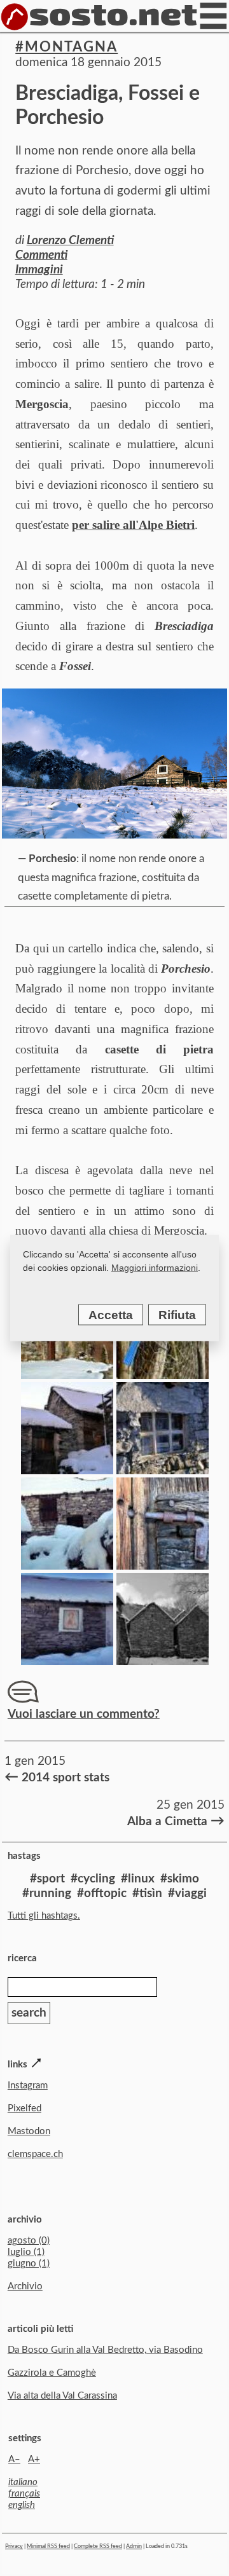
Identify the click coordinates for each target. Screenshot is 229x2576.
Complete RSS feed (98, 2546)
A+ (34, 2459)
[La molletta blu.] (163, 1375)
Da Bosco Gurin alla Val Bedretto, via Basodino (105, 2350)
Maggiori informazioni (155, 1268)
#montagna (66, 47)
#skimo (180, 1879)
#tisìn (147, 1894)
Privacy (14, 2546)
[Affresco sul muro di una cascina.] (67, 1661)
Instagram (28, 2086)
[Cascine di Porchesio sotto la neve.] (67, 1470)
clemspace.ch (35, 2154)
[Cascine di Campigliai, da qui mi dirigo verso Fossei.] (67, 1375)
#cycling (93, 1879)
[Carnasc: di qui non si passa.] (163, 1565)
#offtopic (102, 1894)
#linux (138, 1879)
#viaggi (187, 1894)
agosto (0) (29, 2241)
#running (47, 1894)
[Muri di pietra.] (163, 1661)
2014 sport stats (57, 1777)
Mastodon (29, 2131)
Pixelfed (24, 2108)
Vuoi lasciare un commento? (84, 1714)
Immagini (39, 270)
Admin (134, 2546)
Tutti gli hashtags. (44, 1916)
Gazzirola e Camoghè (52, 2373)
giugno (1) (29, 2264)
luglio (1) (26, 2252)
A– (14, 2459)
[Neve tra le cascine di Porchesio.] (67, 1565)
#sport (47, 1879)
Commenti (41, 255)
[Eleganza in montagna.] (163, 1470)
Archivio (25, 2286)
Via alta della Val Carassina (62, 2396)
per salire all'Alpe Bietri (133, 525)
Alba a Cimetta (175, 1821)
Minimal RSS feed (48, 2546)
